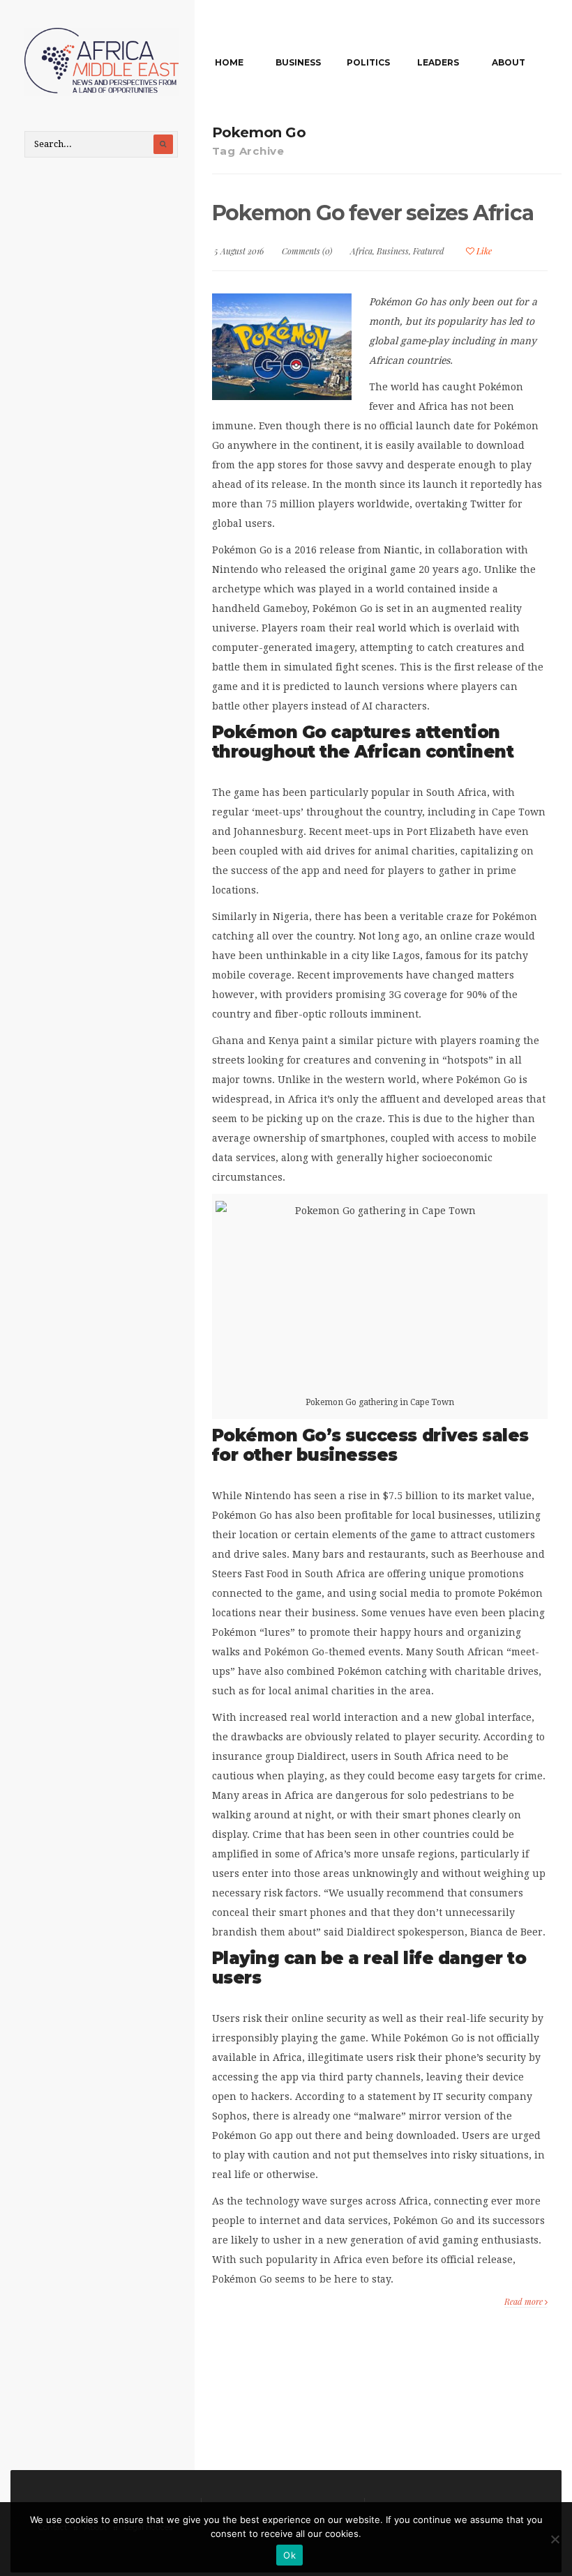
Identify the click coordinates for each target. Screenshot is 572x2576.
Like (483, 251)
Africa (361, 251)
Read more (525, 2301)
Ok (289, 2555)
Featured (429, 251)
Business (298, 62)
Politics (368, 62)
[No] (555, 2539)
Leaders (438, 62)
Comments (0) (307, 251)
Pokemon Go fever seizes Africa (373, 213)
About (509, 62)
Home (229, 62)
